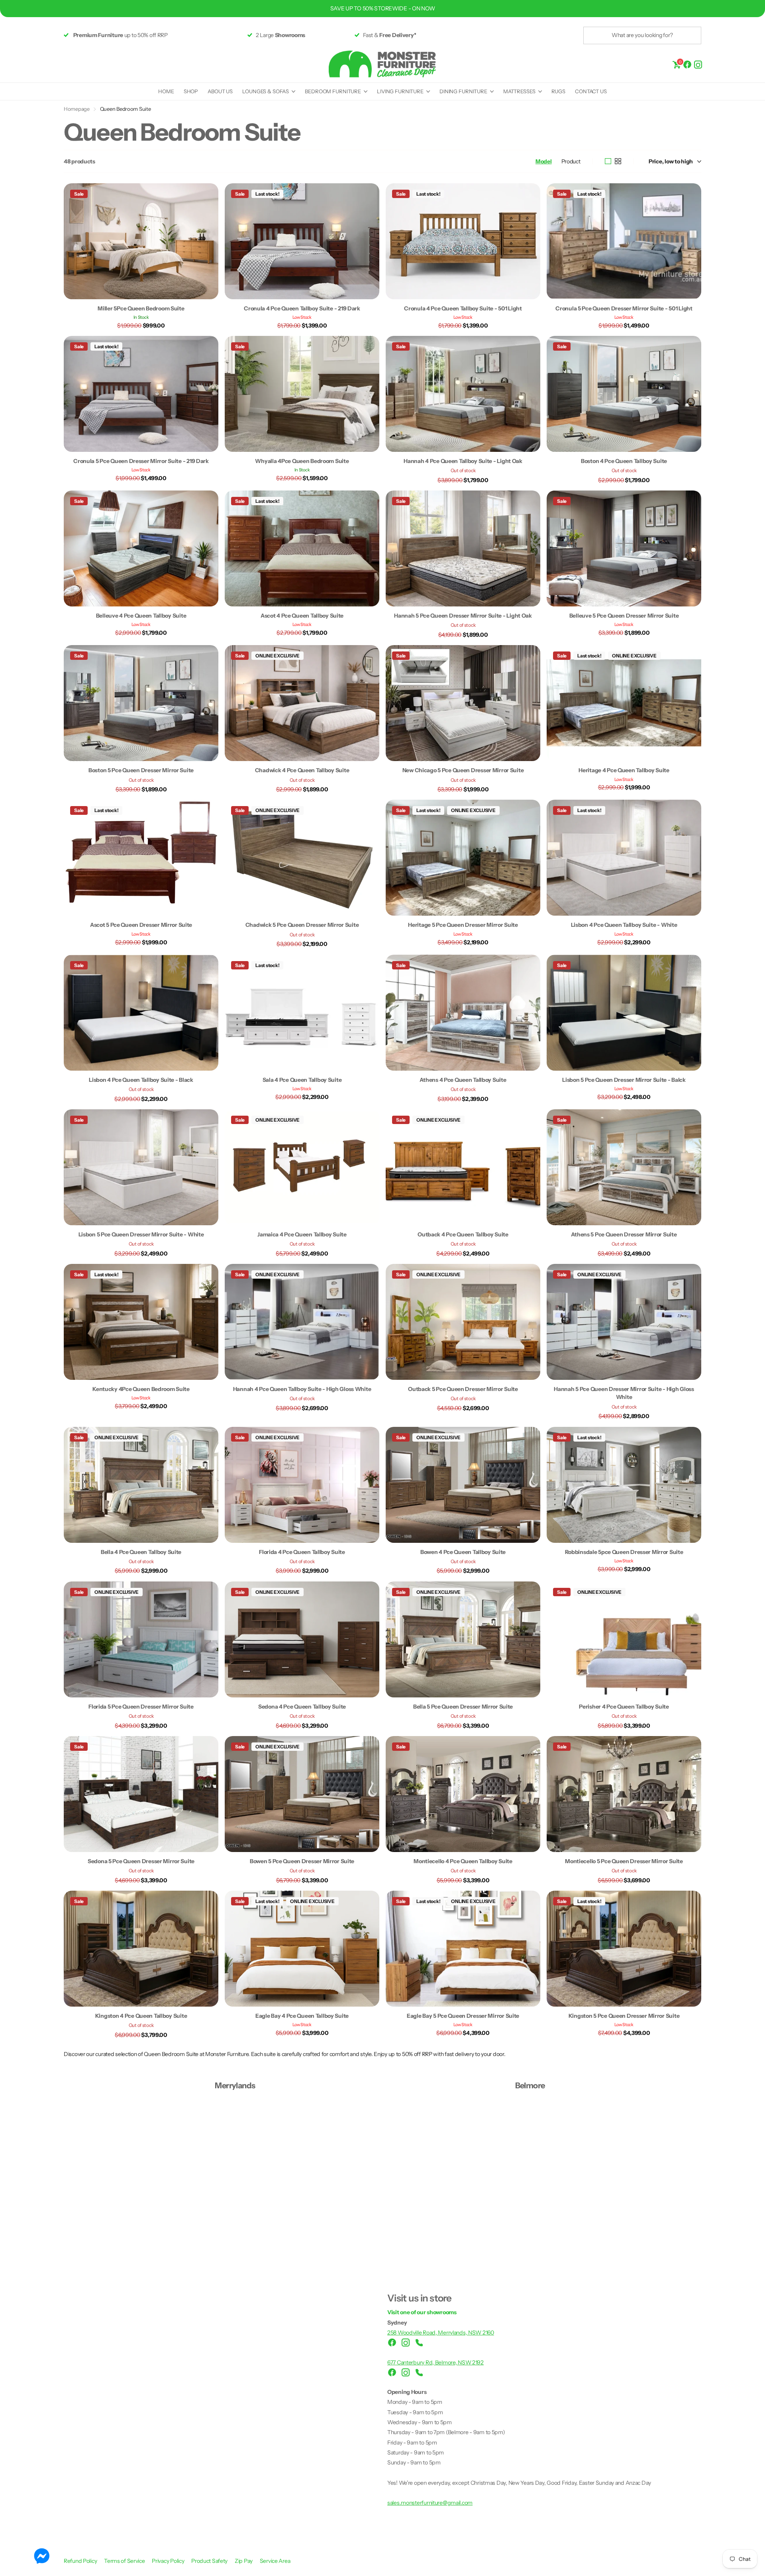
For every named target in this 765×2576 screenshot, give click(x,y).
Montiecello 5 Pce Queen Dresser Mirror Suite (624, 1861)
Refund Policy (81, 2561)
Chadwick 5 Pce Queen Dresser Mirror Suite (302, 925)
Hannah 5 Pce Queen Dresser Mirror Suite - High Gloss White (624, 1393)
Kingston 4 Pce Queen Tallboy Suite (141, 2016)
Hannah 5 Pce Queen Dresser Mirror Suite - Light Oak (463, 616)
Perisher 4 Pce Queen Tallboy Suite (624, 1707)
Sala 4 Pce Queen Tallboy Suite (302, 1080)
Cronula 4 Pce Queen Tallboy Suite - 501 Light (463, 308)
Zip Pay (244, 2561)
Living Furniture (400, 91)
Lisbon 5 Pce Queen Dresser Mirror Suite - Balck (624, 1080)
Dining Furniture (463, 91)
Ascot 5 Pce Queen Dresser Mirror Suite (141, 925)
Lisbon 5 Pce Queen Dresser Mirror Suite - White (141, 1234)
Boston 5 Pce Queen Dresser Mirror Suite (141, 770)
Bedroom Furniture (333, 91)
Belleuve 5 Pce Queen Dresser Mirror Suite (624, 616)
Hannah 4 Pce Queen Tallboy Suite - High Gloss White (302, 1389)
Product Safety (210, 2561)
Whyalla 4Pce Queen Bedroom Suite (302, 461)
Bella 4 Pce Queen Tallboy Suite (141, 1552)
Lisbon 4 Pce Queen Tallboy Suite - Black (141, 1080)
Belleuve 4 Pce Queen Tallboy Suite (141, 616)
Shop (191, 91)
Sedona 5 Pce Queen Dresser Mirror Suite (141, 1861)
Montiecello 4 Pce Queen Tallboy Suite (463, 1861)
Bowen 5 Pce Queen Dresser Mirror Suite (302, 1861)
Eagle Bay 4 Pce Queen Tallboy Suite (302, 2016)
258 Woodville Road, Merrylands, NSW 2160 (441, 2333)
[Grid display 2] (618, 161)
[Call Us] (419, 2343)
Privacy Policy (169, 2561)
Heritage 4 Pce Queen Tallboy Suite (624, 770)
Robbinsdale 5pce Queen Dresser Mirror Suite (624, 1552)
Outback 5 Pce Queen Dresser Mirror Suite (463, 1389)
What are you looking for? (642, 35)
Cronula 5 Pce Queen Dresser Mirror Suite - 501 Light (624, 308)
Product (571, 161)
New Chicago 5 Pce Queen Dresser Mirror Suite (463, 770)
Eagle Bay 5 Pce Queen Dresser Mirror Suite (463, 2016)
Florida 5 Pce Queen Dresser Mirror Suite (141, 1707)
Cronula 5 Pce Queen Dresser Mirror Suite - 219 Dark (141, 461)
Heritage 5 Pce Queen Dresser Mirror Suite (463, 925)
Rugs (558, 91)
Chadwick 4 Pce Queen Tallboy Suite (302, 770)
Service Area (275, 2561)
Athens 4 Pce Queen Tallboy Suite (463, 1080)
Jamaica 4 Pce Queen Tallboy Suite (302, 1234)
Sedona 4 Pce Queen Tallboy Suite (302, 1707)
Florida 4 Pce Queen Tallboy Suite (302, 1552)
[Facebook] (687, 64)
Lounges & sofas (266, 91)
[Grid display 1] (608, 161)
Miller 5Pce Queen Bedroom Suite (141, 308)
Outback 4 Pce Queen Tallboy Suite (463, 1234)
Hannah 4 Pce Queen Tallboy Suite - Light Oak (463, 461)
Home (166, 91)
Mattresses (519, 91)
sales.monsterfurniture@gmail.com (430, 2503)
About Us (220, 91)
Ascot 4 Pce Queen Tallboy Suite (302, 616)
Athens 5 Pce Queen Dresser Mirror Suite (624, 1234)
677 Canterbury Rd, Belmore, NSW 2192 (435, 2362)
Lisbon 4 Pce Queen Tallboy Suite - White (624, 925)
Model (544, 161)
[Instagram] (698, 64)
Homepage (77, 109)
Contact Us (591, 91)
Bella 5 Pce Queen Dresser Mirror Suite (463, 1707)
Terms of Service (125, 2561)
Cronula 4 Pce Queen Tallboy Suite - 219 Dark (302, 308)
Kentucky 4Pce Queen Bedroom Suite (141, 1389)
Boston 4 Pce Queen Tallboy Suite (624, 461)
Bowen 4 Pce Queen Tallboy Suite (463, 1552)
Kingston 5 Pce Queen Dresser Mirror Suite (624, 2016)
